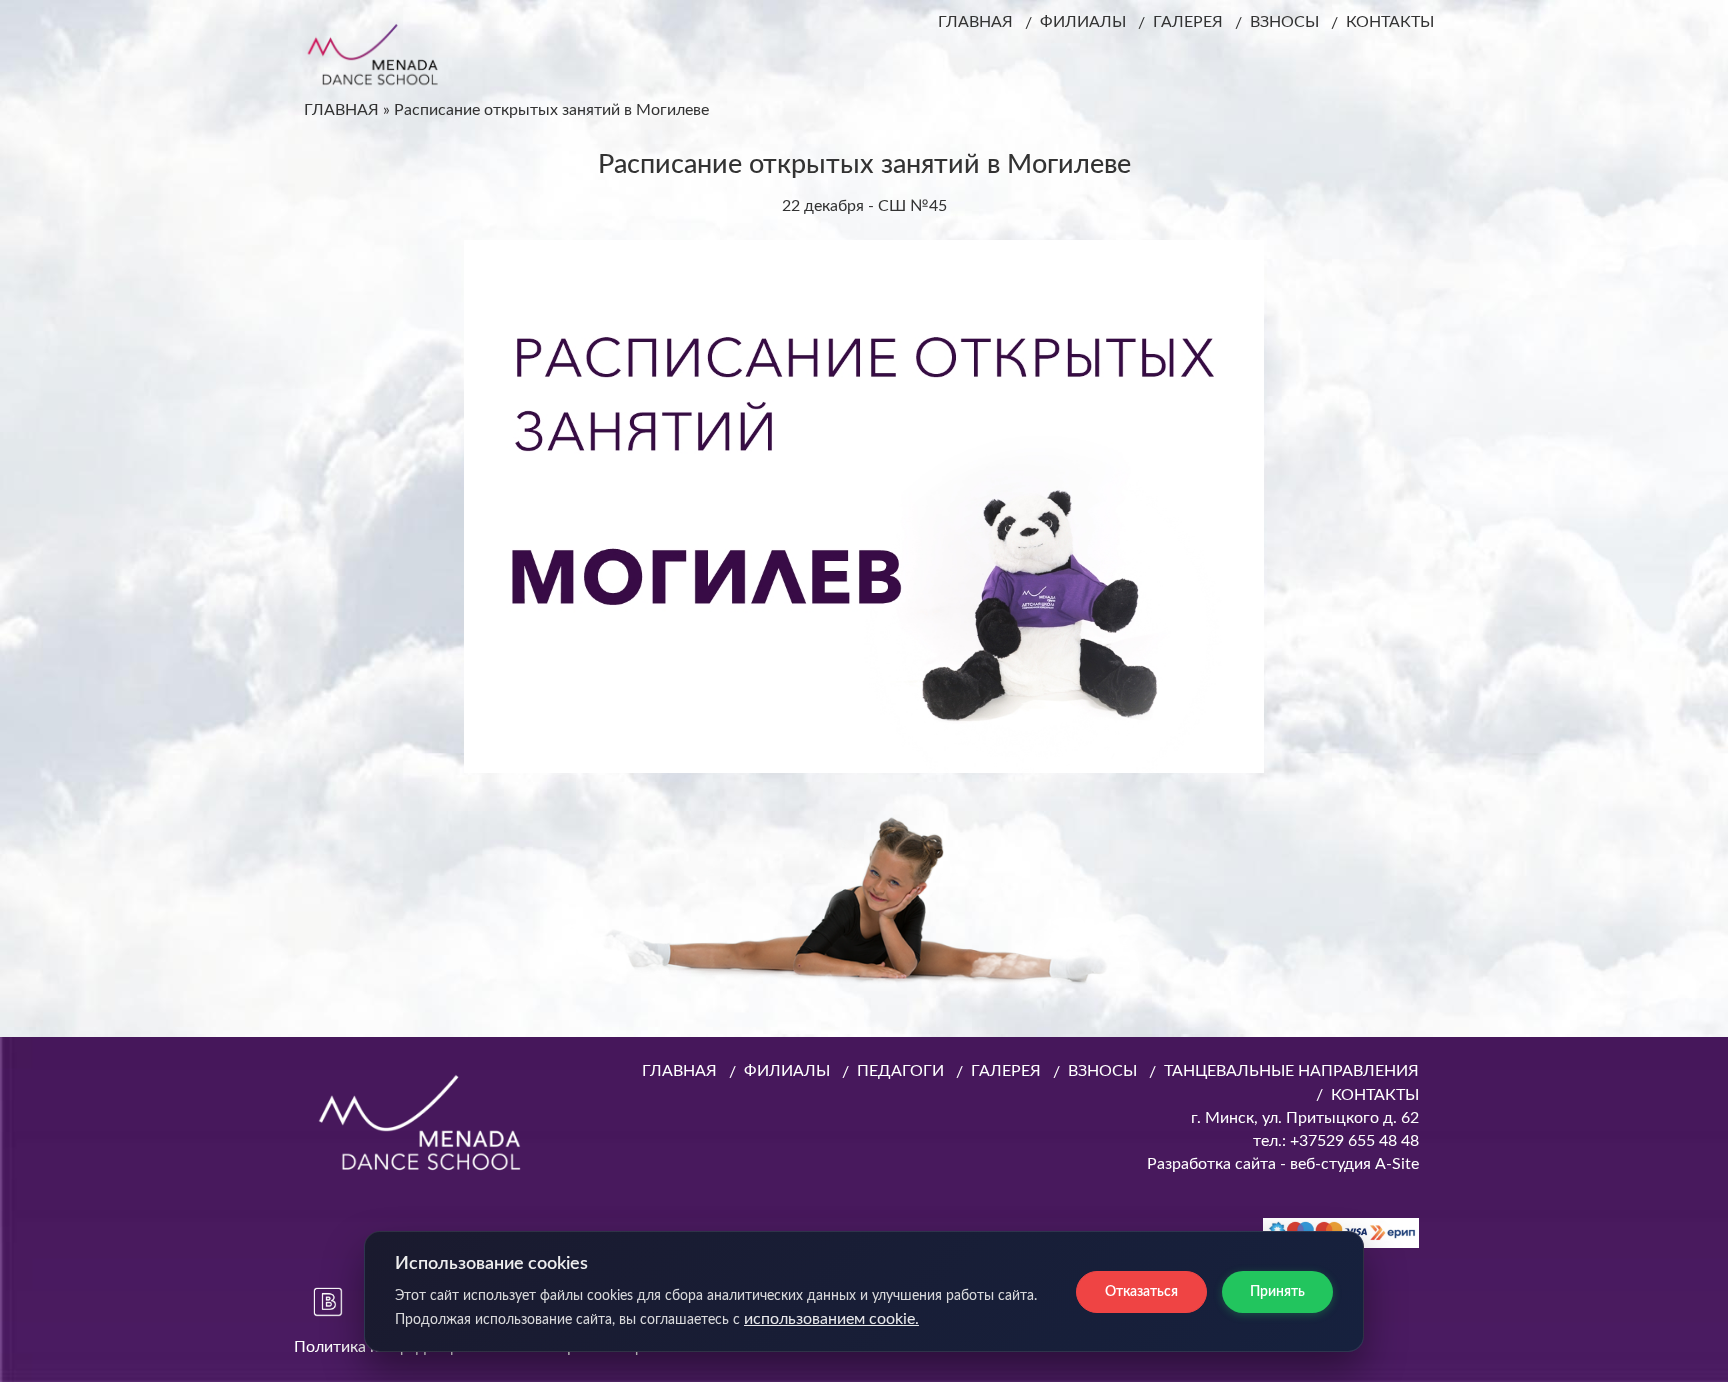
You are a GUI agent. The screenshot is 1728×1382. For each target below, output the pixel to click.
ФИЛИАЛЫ (1083, 22)
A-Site (1397, 1164)
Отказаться (1141, 1292)
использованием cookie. (831, 1319)
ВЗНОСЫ (1284, 22)
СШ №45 (912, 206)
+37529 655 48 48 (1352, 1141)
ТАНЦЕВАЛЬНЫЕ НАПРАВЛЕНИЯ (1291, 1071)
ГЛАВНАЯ (975, 22)
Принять (1277, 1292)
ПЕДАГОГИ (900, 1071)
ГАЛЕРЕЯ (1188, 22)
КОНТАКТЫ (1390, 22)
